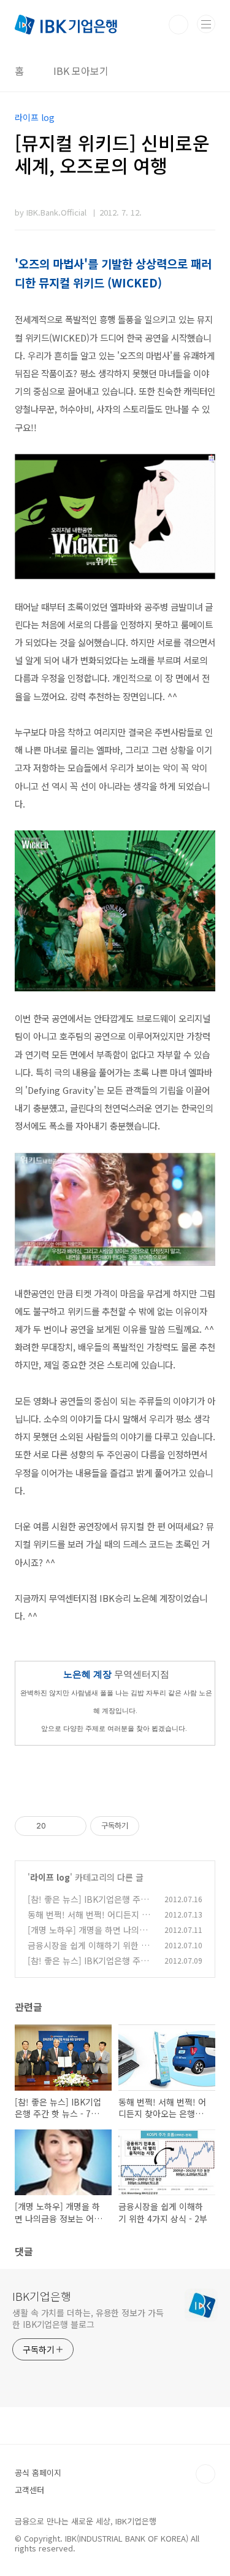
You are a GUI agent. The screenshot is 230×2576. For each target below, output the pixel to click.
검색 (178, 25)
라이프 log (50, 1877)
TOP (205, 2474)
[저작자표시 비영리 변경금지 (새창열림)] (156, 1826)
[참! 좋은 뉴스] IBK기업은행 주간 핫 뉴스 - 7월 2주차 (88, 1967)
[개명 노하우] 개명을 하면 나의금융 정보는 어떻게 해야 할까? (87, 1936)
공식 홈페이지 (38, 2473)
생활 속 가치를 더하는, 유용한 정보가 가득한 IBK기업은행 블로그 (88, 2318)
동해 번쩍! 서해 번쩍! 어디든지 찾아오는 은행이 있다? (89, 1921)
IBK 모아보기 (81, 71)
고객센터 (29, 2490)
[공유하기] (57, 1826)
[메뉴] (206, 24)
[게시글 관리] (73, 1826)
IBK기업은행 (42, 2296)
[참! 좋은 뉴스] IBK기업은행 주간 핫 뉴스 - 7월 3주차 (88, 1906)
